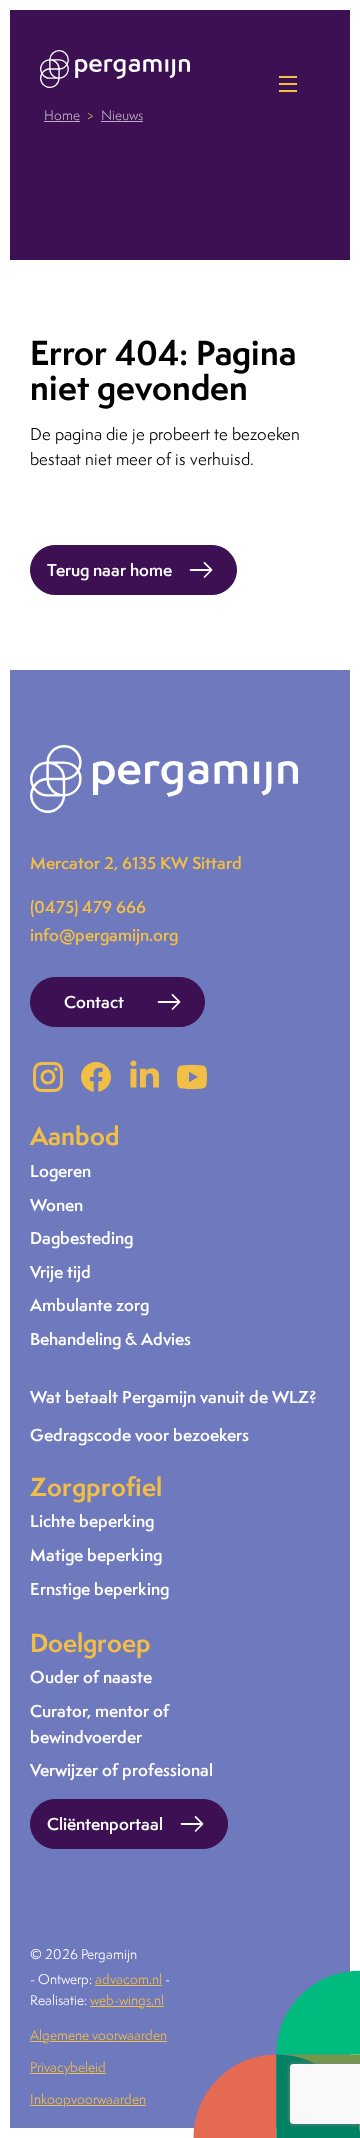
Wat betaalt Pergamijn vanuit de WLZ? (173, 1396)
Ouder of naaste (91, 1676)
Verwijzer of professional (121, 1769)
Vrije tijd (60, 1271)
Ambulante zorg (89, 1304)
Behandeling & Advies (110, 1338)
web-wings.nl (127, 2000)
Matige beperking (96, 1554)
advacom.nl (128, 1979)
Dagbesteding (81, 1237)
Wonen (56, 1204)
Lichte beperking (92, 1520)
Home (62, 115)
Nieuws (122, 115)
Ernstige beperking (99, 1588)
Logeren (60, 1170)
